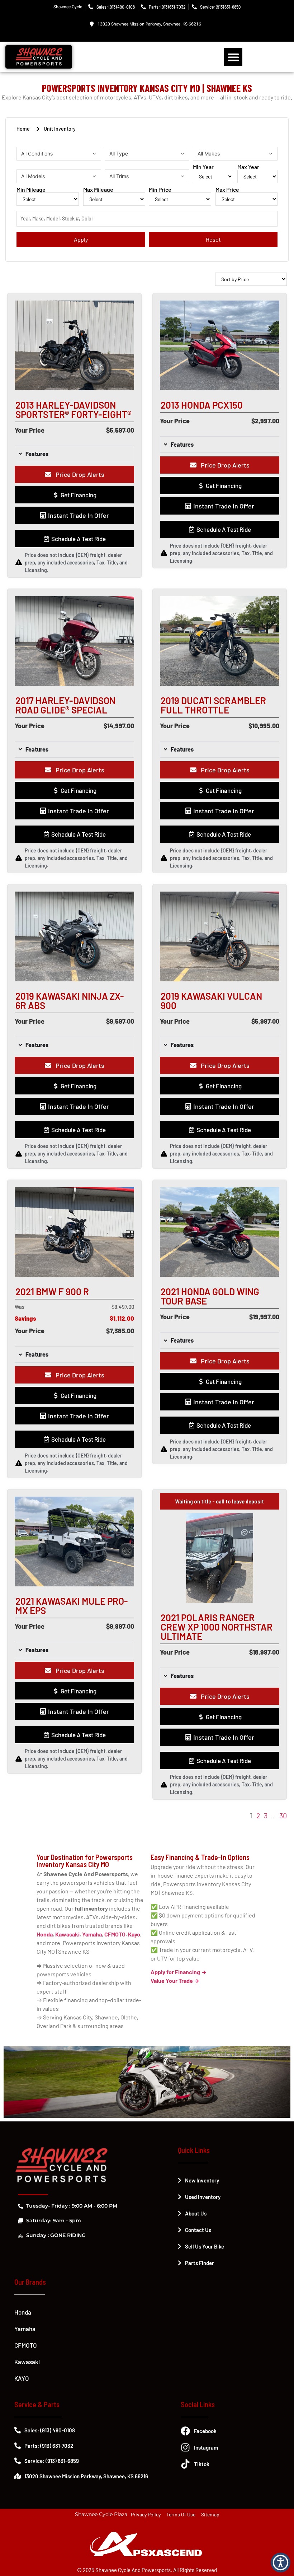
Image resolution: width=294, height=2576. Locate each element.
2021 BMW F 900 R (52, 1291)
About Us (196, 2213)
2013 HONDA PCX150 (202, 405)
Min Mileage (31, 190)
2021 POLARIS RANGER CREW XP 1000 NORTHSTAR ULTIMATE (217, 1627)
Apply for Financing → (179, 1972)
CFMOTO (26, 2345)
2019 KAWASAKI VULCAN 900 (211, 1001)
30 (283, 1815)
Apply (81, 239)
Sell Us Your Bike (205, 2246)
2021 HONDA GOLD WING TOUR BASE (210, 1296)
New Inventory (202, 2180)
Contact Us (198, 2230)
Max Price (227, 190)
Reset (213, 239)
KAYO (22, 2378)
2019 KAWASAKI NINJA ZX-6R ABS (70, 1001)
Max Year (248, 167)
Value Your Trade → (175, 1980)
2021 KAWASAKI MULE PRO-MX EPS (72, 1606)
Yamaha (25, 2329)
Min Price (160, 190)
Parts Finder (200, 2263)
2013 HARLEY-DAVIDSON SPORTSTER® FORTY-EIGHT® (73, 410)
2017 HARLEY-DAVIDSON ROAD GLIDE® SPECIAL (65, 705)
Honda (23, 2312)
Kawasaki (27, 2362)
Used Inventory (203, 2197)
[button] (233, 57)
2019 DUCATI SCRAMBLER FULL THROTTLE (213, 705)
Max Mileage (98, 190)
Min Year (203, 167)
